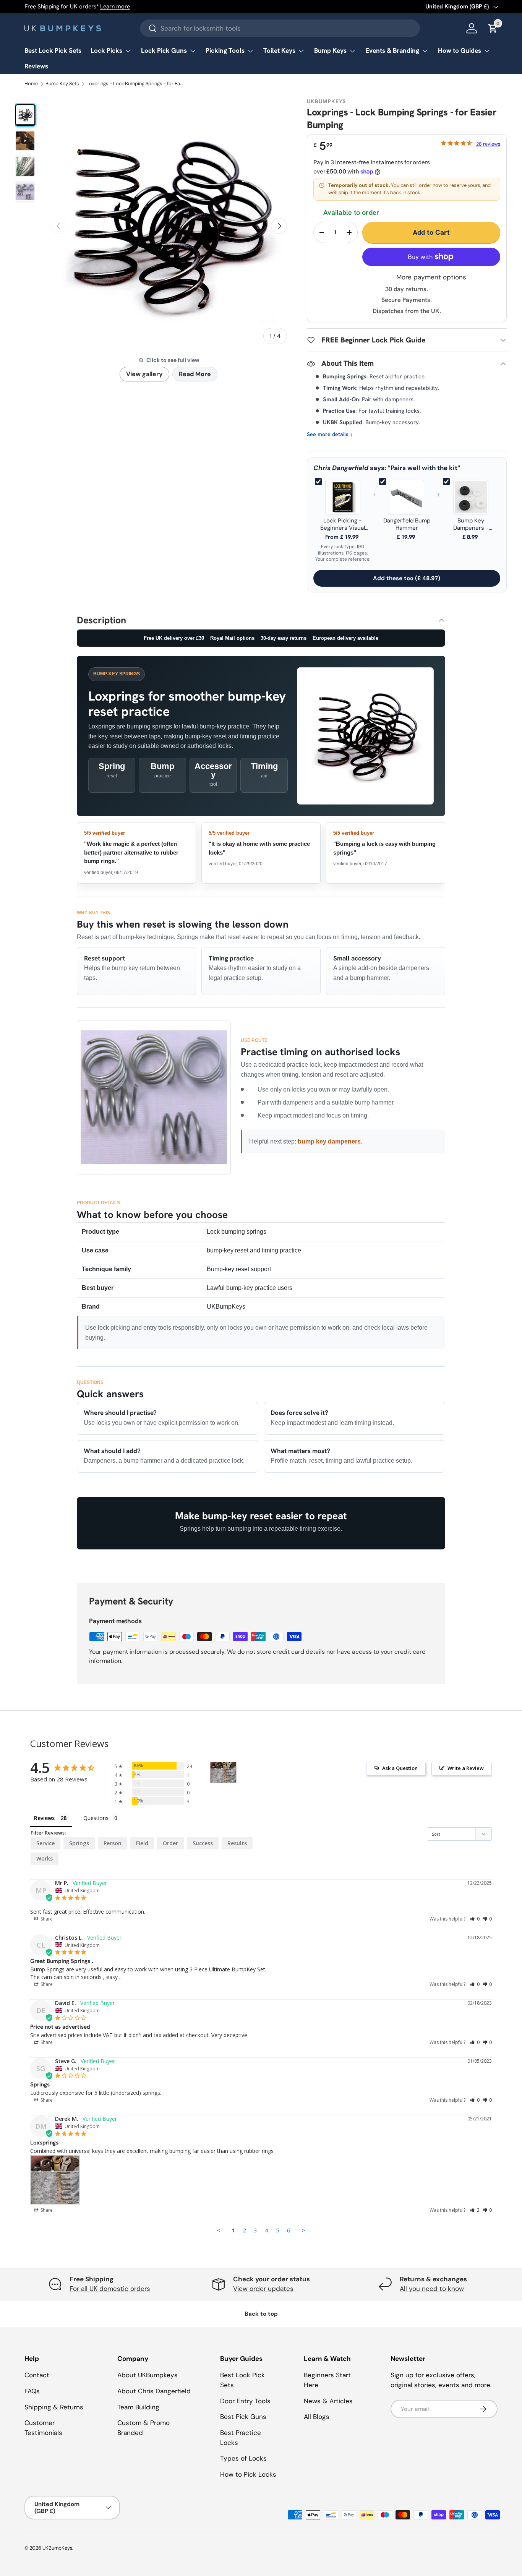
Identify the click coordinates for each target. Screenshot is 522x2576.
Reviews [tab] (44, 1818)
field (142, 1843)
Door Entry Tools (245, 2401)
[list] (169, 226)
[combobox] (280, 28)
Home (31, 84)
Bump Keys (330, 50)
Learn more (115, 6)
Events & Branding (392, 50)
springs (79, 1843)
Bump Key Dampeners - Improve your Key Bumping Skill (471, 524)
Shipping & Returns (54, 2407)
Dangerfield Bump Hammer (407, 524)
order (170, 1843)
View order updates (263, 2289)
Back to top (261, 2314)
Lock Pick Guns (164, 50)
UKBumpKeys (57, 2548)
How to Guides (460, 50)
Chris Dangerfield (341, 468)
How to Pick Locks (248, 2474)
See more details (330, 434)
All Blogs (317, 2417)
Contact (37, 2375)
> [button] (304, 2230)
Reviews (36, 66)
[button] (475, 1919)
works (45, 1858)
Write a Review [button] (466, 1768)
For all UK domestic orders (110, 2289)
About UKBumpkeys (148, 2375)
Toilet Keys (279, 50)
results (237, 1843)
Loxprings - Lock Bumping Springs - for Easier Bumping (135, 84)
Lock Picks (106, 50)
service (45, 1843)
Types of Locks (243, 2458)
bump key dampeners (329, 1141)
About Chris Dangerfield (154, 2391)
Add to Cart (431, 232)
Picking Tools (225, 50)
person (113, 1843)
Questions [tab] (96, 1818)
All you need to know (432, 2289)
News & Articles (328, 2401)
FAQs (32, 2391)
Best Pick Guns (243, 2417)
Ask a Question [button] (400, 1768)
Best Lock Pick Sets (53, 50)
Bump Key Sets (62, 84)
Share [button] (46, 1919)
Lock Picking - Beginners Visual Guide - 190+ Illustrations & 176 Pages (343, 524)
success (203, 1843)
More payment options (431, 277)
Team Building (138, 2407)
